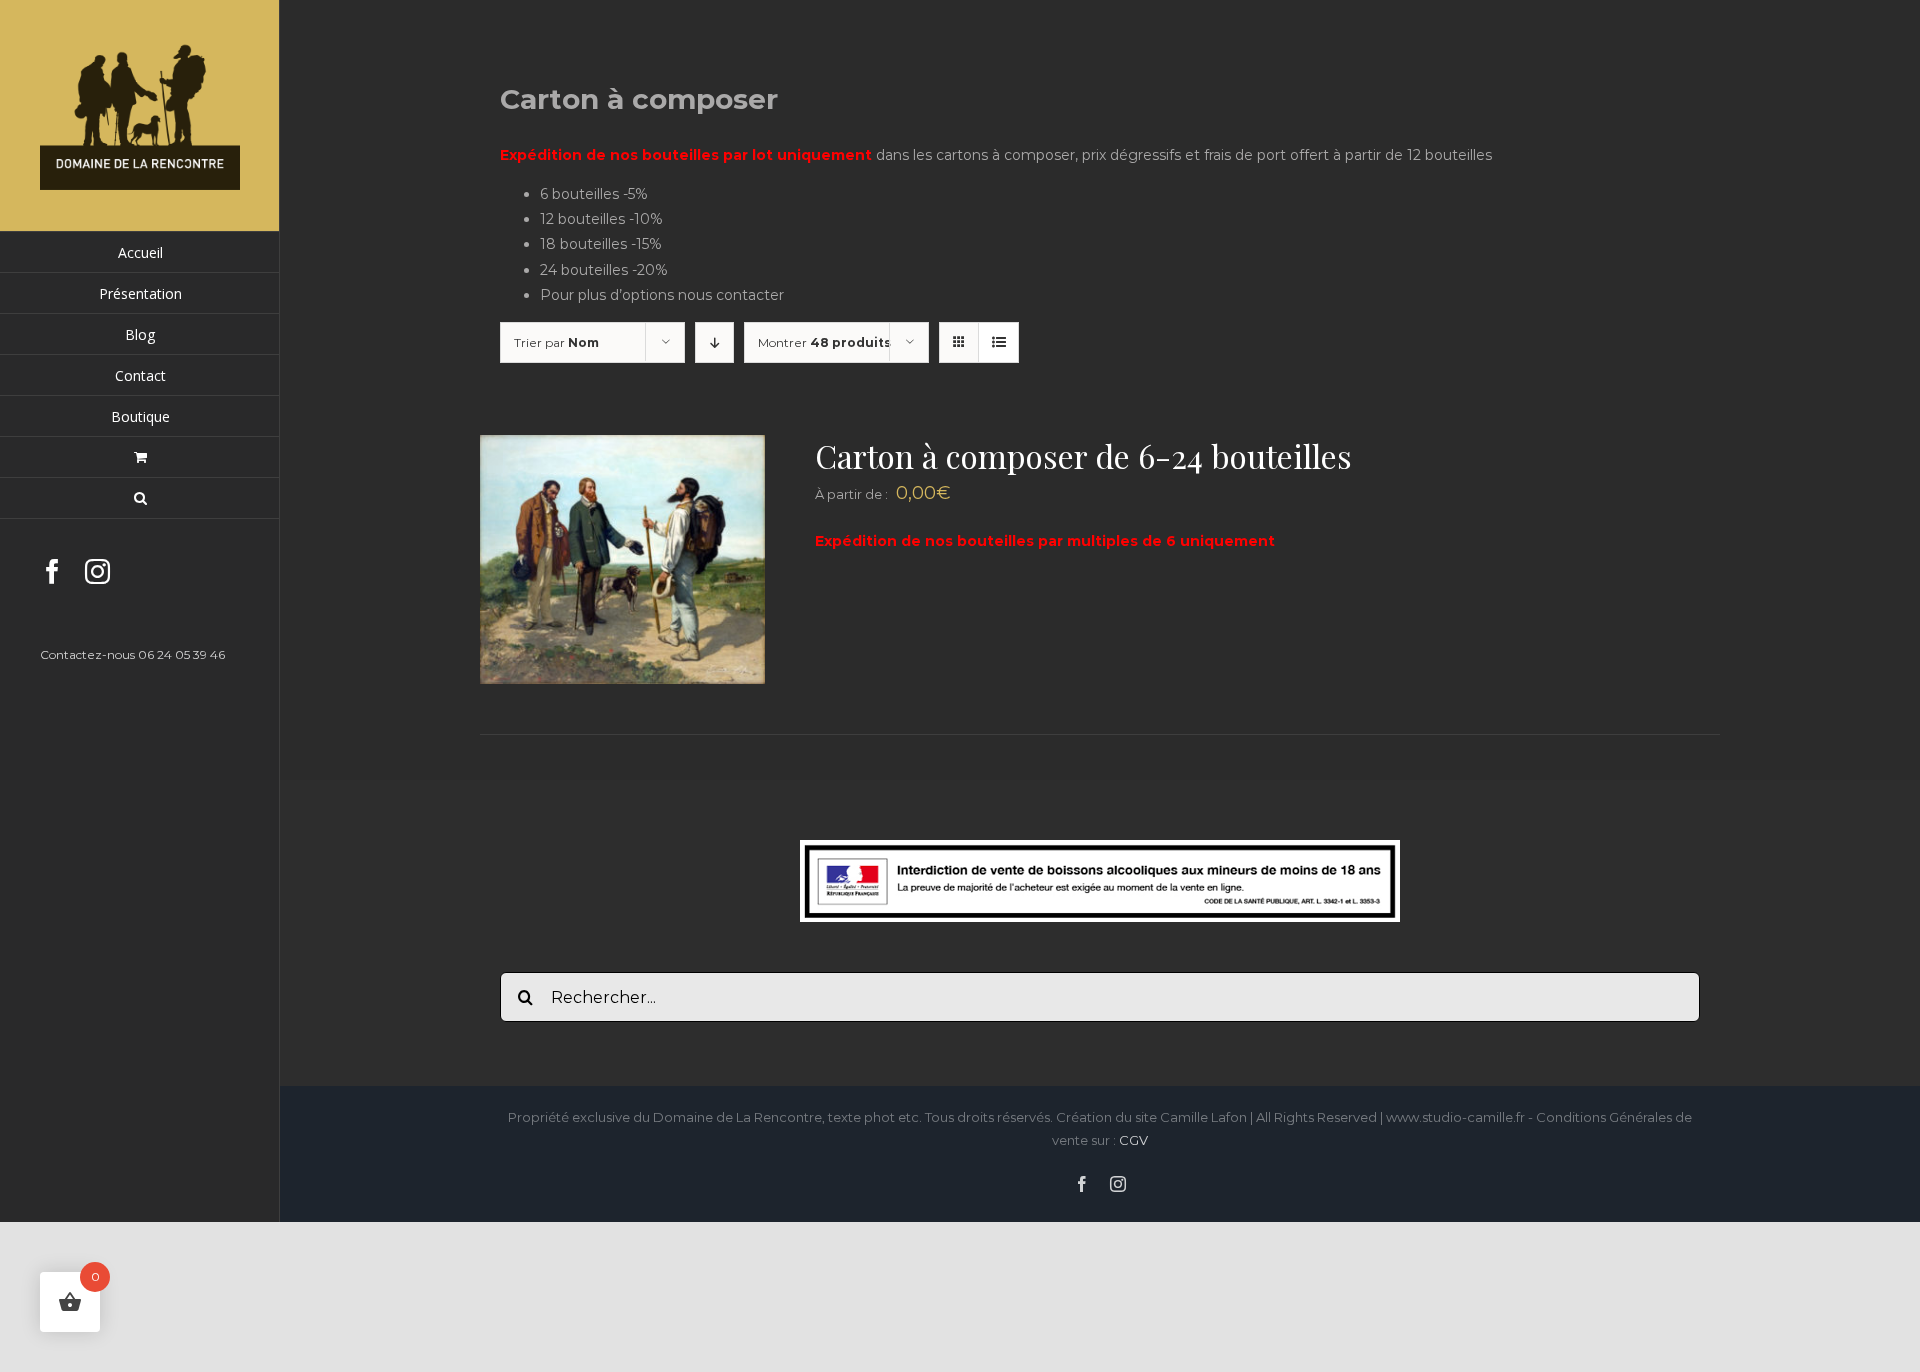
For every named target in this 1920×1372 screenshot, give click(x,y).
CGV (1133, 1140)
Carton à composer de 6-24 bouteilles (1083, 455)
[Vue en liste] (998, 342)
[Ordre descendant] (714, 342)
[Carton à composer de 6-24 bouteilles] (622, 447)
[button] (140, 498)
